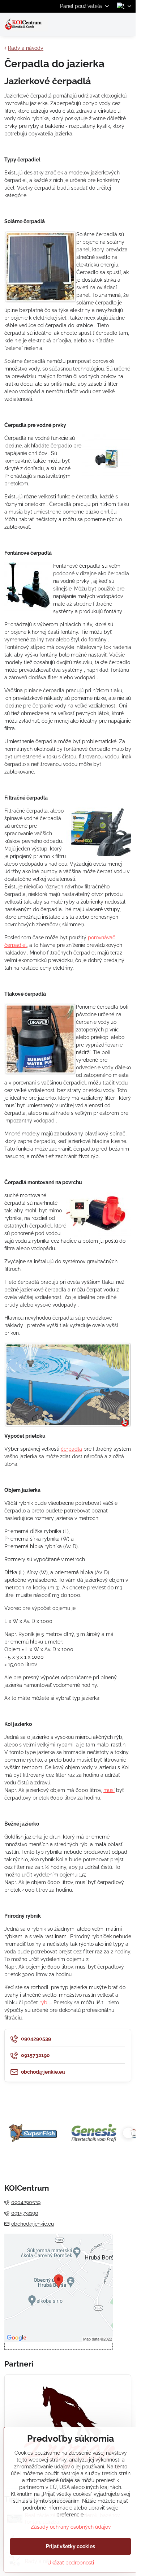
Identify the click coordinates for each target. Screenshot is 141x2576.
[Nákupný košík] (110, 24)
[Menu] (127, 24)
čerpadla (71, 1449)
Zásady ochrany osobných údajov (71, 2527)
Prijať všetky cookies (70, 2546)
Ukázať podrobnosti (71, 2563)
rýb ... (46, 2003)
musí (109, 1790)
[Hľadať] (92, 24)
